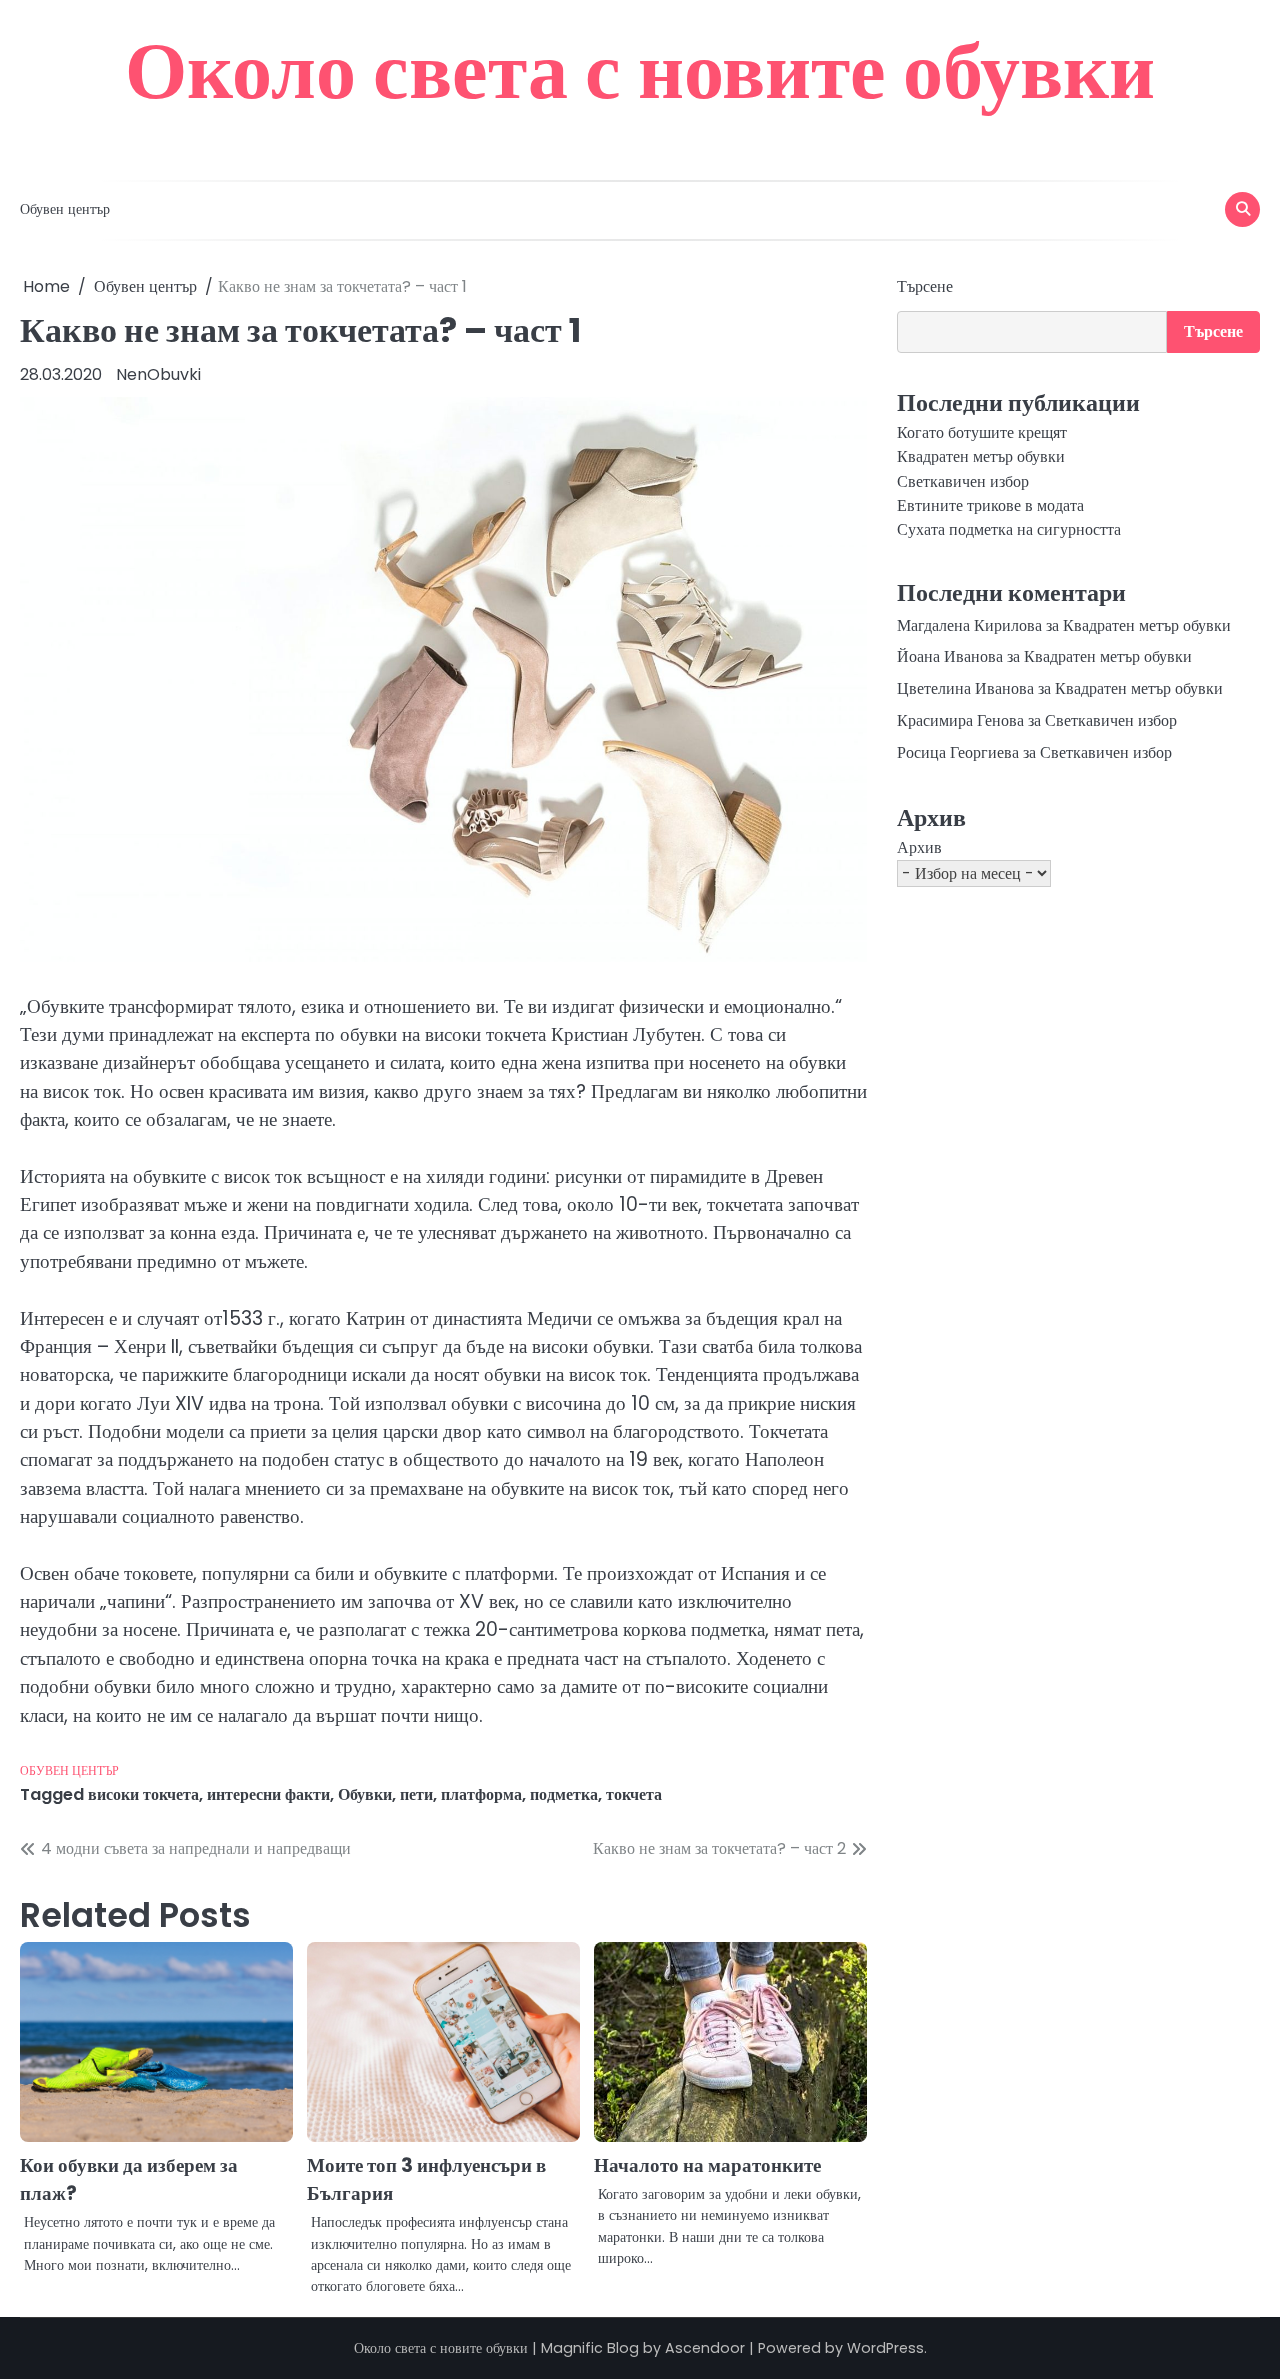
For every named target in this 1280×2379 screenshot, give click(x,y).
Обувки (365, 1794)
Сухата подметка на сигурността (1009, 530)
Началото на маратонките (707, 2165)
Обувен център (65, 209)
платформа (481, 1794)
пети (416, 1794)
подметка (564, 1794)
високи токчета (143, 1794)
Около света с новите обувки (640, 70)
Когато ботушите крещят (982, 432)
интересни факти (268, 1794)
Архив (919, 847)
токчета (634, 1794)
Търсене (925, 286)
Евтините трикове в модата (990, 505)
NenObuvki (158, 374)
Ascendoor (705, 2348)
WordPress (885, 2348)
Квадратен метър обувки (981, 457)
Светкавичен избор (963, 481)
